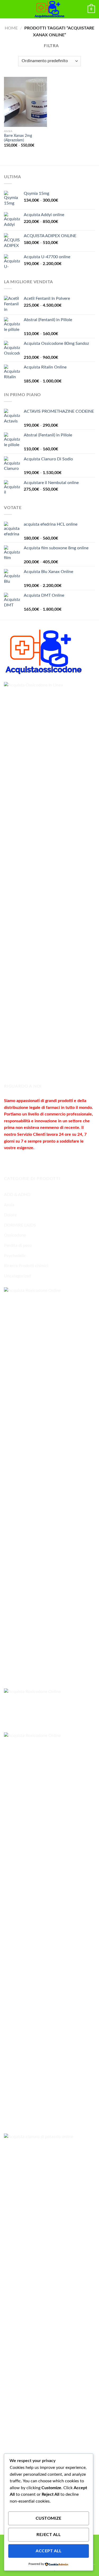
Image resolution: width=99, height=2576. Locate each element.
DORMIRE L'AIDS (20, 1225)
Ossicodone (15, 1235)
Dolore (10, 1215)
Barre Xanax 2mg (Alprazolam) (18, 138)
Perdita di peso (18, 1245)
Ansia (9, 1205)
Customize (49, 2518)
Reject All (48, 2535)
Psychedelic (15, 1256)
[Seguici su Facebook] (9, 1161)
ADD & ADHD (17, 1195)
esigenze (25, 1148)
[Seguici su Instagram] (18, 1161)
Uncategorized (17, 1276)
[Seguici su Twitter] (28, 1161)
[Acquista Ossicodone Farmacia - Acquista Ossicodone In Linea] (50, 9)
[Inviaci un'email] (37, 1161)
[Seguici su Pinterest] (47, 1161)
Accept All (48, 2551)
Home (11, 28)
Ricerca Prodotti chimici (26, 1266)
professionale (79, 1114)
